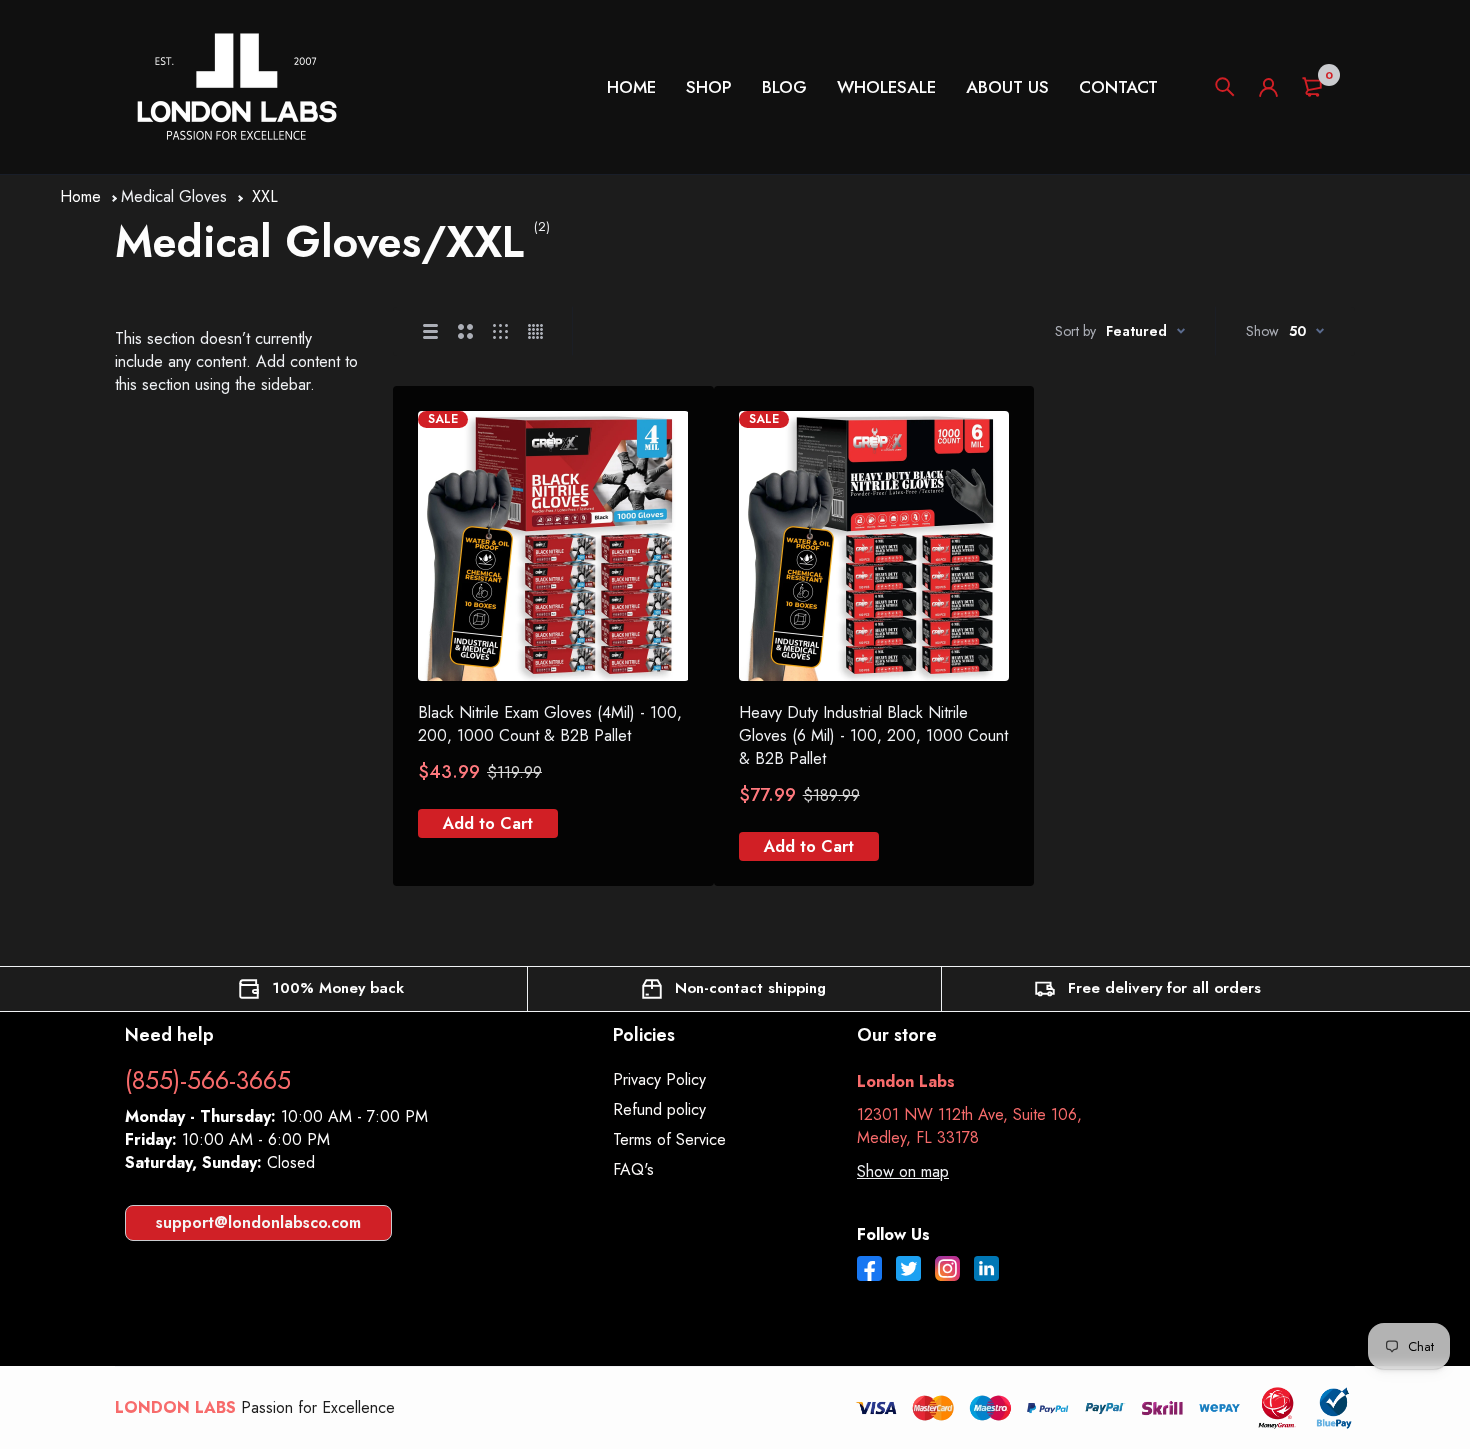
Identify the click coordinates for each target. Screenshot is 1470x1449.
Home (80, 196)
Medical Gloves (174, 196)
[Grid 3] (500, 331)
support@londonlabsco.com (258, 1222)
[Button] (1225, 87)
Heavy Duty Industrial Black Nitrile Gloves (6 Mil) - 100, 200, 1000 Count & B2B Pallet (873, 735)
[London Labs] (236, 87)
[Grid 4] (535, 331)
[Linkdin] (986, 1271)
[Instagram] (947, 1271)
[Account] (1268, 87)
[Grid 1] (430, 331)
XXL (265, 196)
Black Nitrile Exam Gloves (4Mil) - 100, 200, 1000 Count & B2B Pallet (550, 724)
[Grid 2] (465, 331)
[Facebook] (869, 1271)
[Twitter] (908, 1271)
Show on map (903, 1171)
